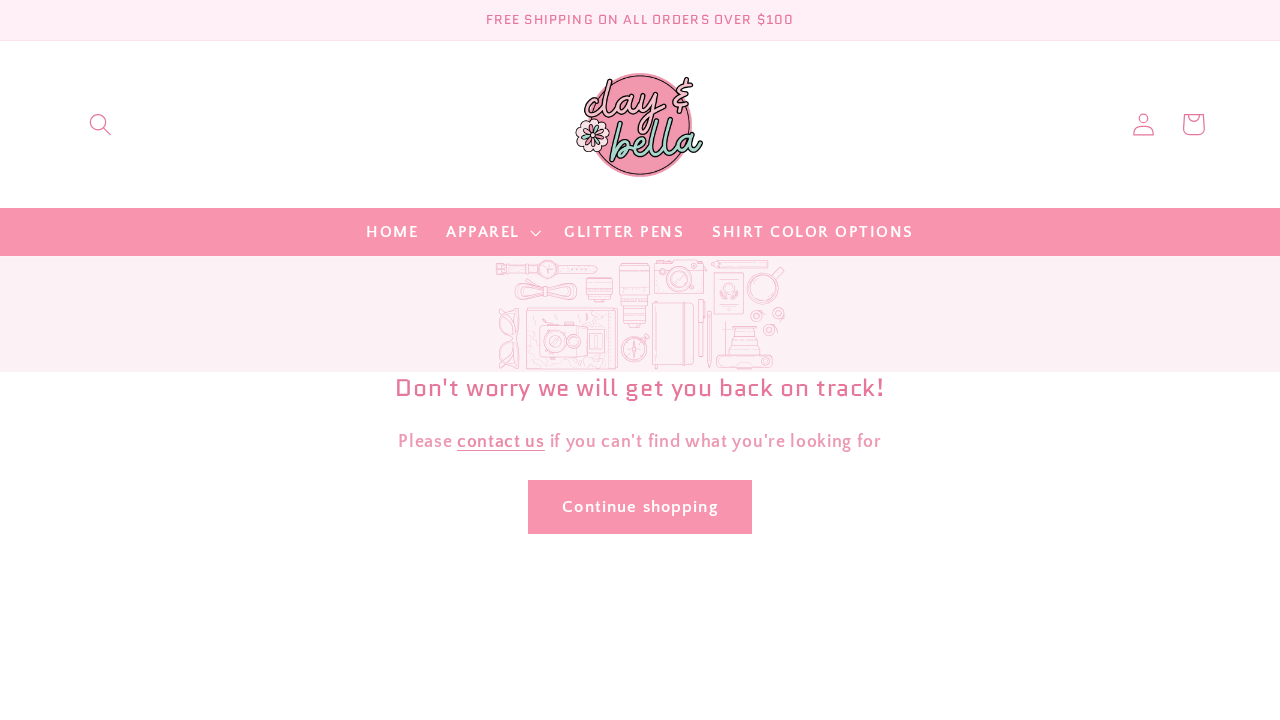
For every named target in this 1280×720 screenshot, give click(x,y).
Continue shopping (640, 506)
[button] (100, 124)
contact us (501, 441)
